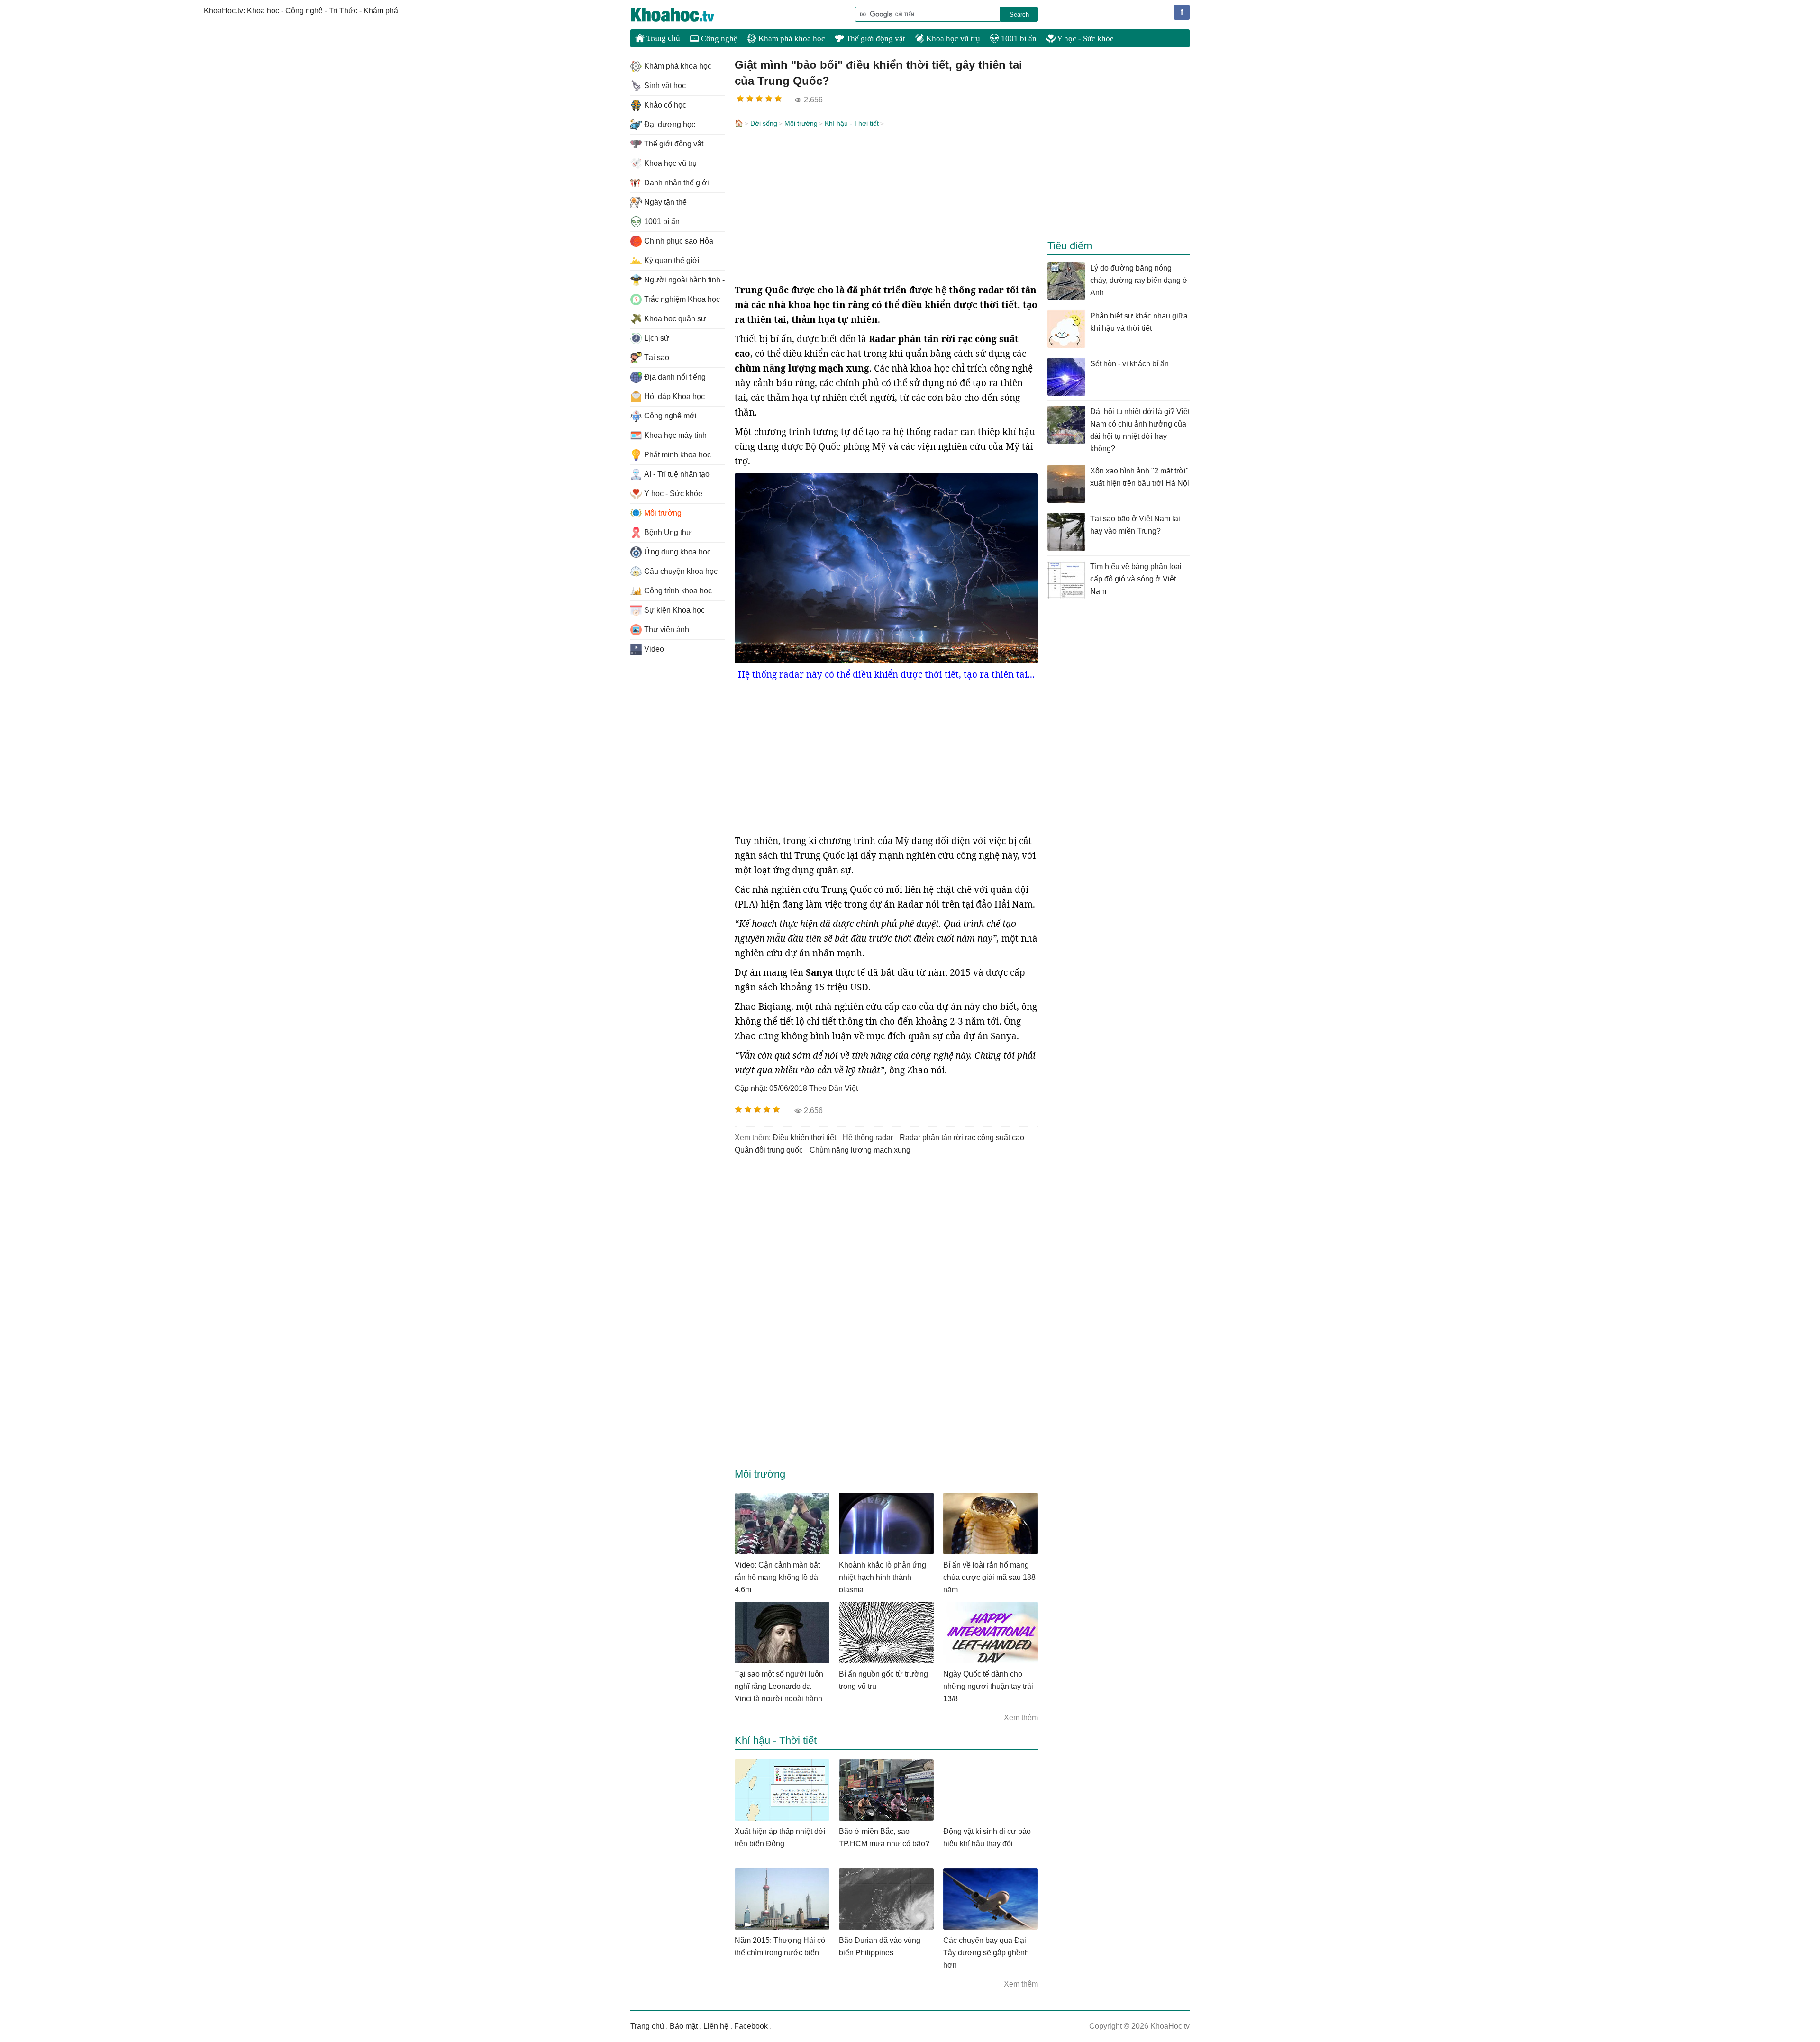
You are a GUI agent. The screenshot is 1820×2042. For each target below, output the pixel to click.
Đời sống (764, 123)
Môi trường (801, 123)
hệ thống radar (868, 1138)
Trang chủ (662, 38)
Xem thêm (1021, 1718)
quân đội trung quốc (769, 1150)
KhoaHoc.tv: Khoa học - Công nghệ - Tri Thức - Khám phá (682, 15)
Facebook (751, 2026)
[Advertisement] (886, 207)
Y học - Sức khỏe (1085, 39)
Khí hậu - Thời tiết (852, 123)
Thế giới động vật (875, 39)
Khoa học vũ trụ (952, 39)
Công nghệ (718, 39)
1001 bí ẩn (1018, 39)
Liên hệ (716, 2026)
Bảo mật (684, 2026)
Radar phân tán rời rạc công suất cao (962, 1138)
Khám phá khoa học (791, 39)
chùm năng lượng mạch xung (860, 1150)
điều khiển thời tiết (804, 1138)
